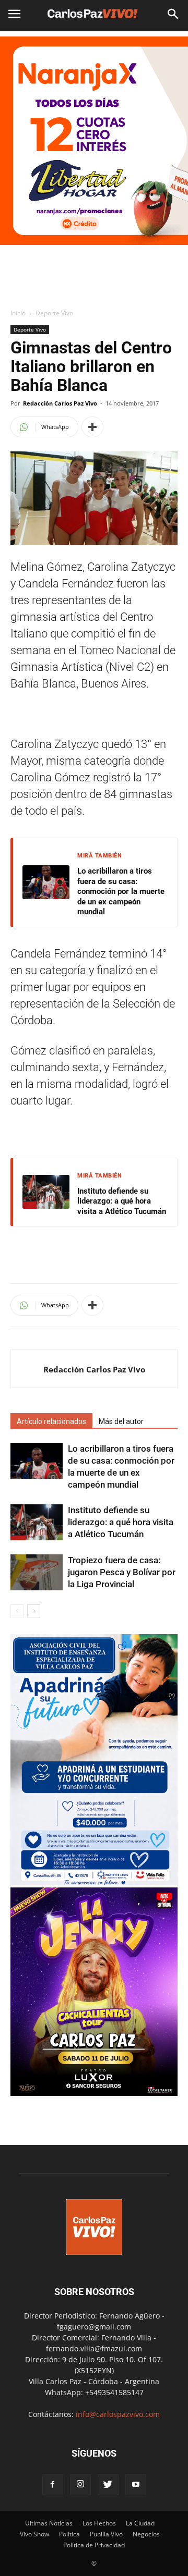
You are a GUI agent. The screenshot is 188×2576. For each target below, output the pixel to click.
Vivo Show (34, 2534)
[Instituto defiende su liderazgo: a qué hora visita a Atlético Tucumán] (37, 1522)
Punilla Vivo (106, 2534)
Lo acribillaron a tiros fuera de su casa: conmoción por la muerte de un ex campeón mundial (121, 891)
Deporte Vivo (54, 313)
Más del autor (121, 1421)
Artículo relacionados (51, 1421)
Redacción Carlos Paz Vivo (60, 403)
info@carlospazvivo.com (118, 2414)
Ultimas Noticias (49, 2523)
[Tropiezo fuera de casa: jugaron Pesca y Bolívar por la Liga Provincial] (37, 1572)
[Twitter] (108, 2485)
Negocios (146, 2534)
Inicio (18, 313)
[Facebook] (53, 2485)
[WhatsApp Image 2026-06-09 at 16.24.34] (94, 2093)
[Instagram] (80, 2485)
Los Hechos (99, 2523)
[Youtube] (136, 2485)
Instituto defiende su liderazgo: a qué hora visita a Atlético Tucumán (122, 1201)
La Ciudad (140, 2523)
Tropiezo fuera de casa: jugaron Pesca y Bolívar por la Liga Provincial (122, 1572)
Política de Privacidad (94, 2545)
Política (69, 2534)
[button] (173, 14)
